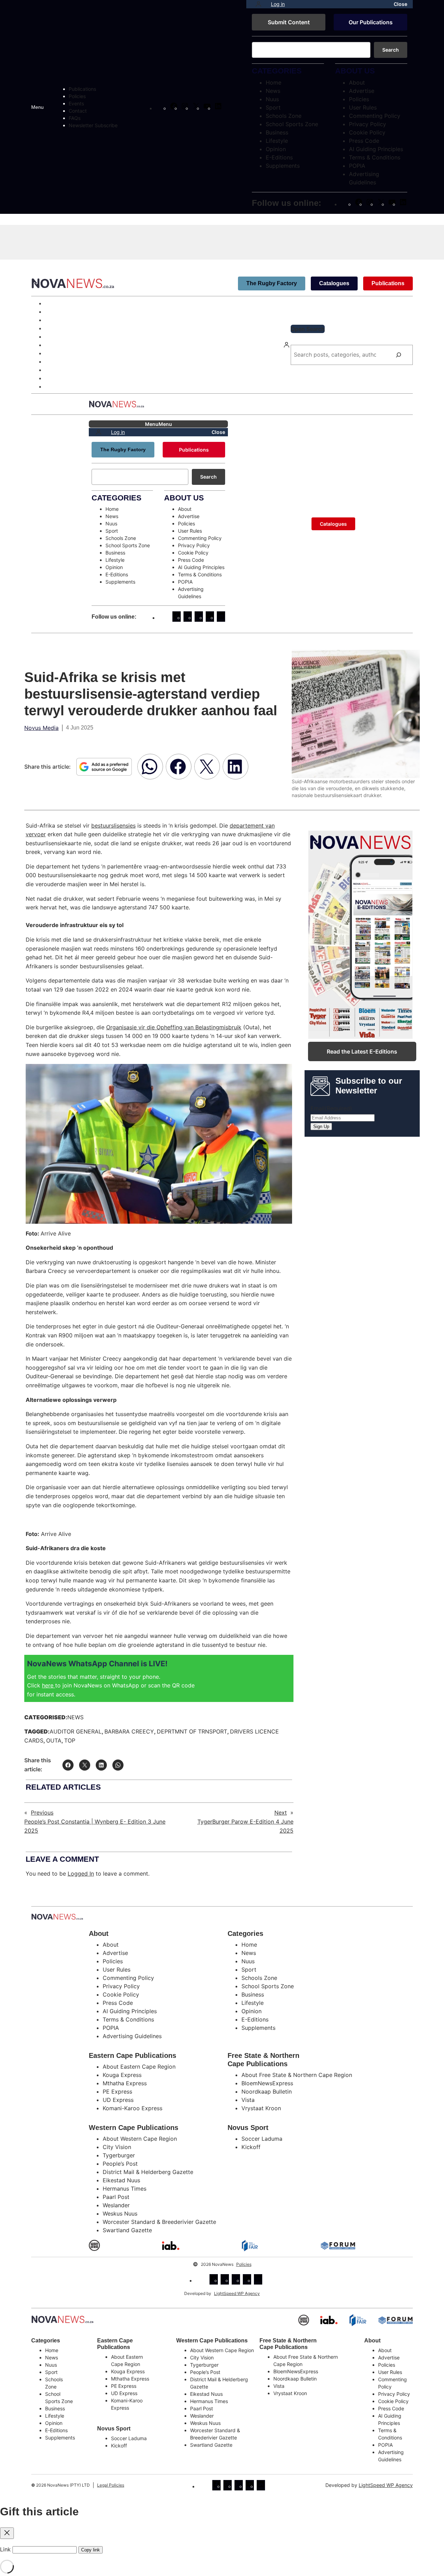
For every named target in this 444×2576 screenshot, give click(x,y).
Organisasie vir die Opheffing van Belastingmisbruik (174, 1027)
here (49, 1685)
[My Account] (258, 4)
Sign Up (321, 1127)
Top (70, 1740)
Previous (42, 1813)
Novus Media (41, 728)
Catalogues (334, 283)
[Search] (399, 355)
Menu (37, 107)
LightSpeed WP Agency (237, 2293)
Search (391, 50)
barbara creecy (129, 1731)
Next (281, 1813)
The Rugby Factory (272, 283)
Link (5, 2549)
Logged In (81, 1874)
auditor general (76, 1731)
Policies (244, 2264)
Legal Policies (111, 2485)
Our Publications (371, 22)
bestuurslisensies (113, 826)
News (75, 1717)
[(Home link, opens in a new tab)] (62, 2319)
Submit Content (289, 22)
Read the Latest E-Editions (362, 1051)
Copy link (91, 2550)
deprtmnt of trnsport (192, 1731)
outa (54, 1740)
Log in (278, 4)
